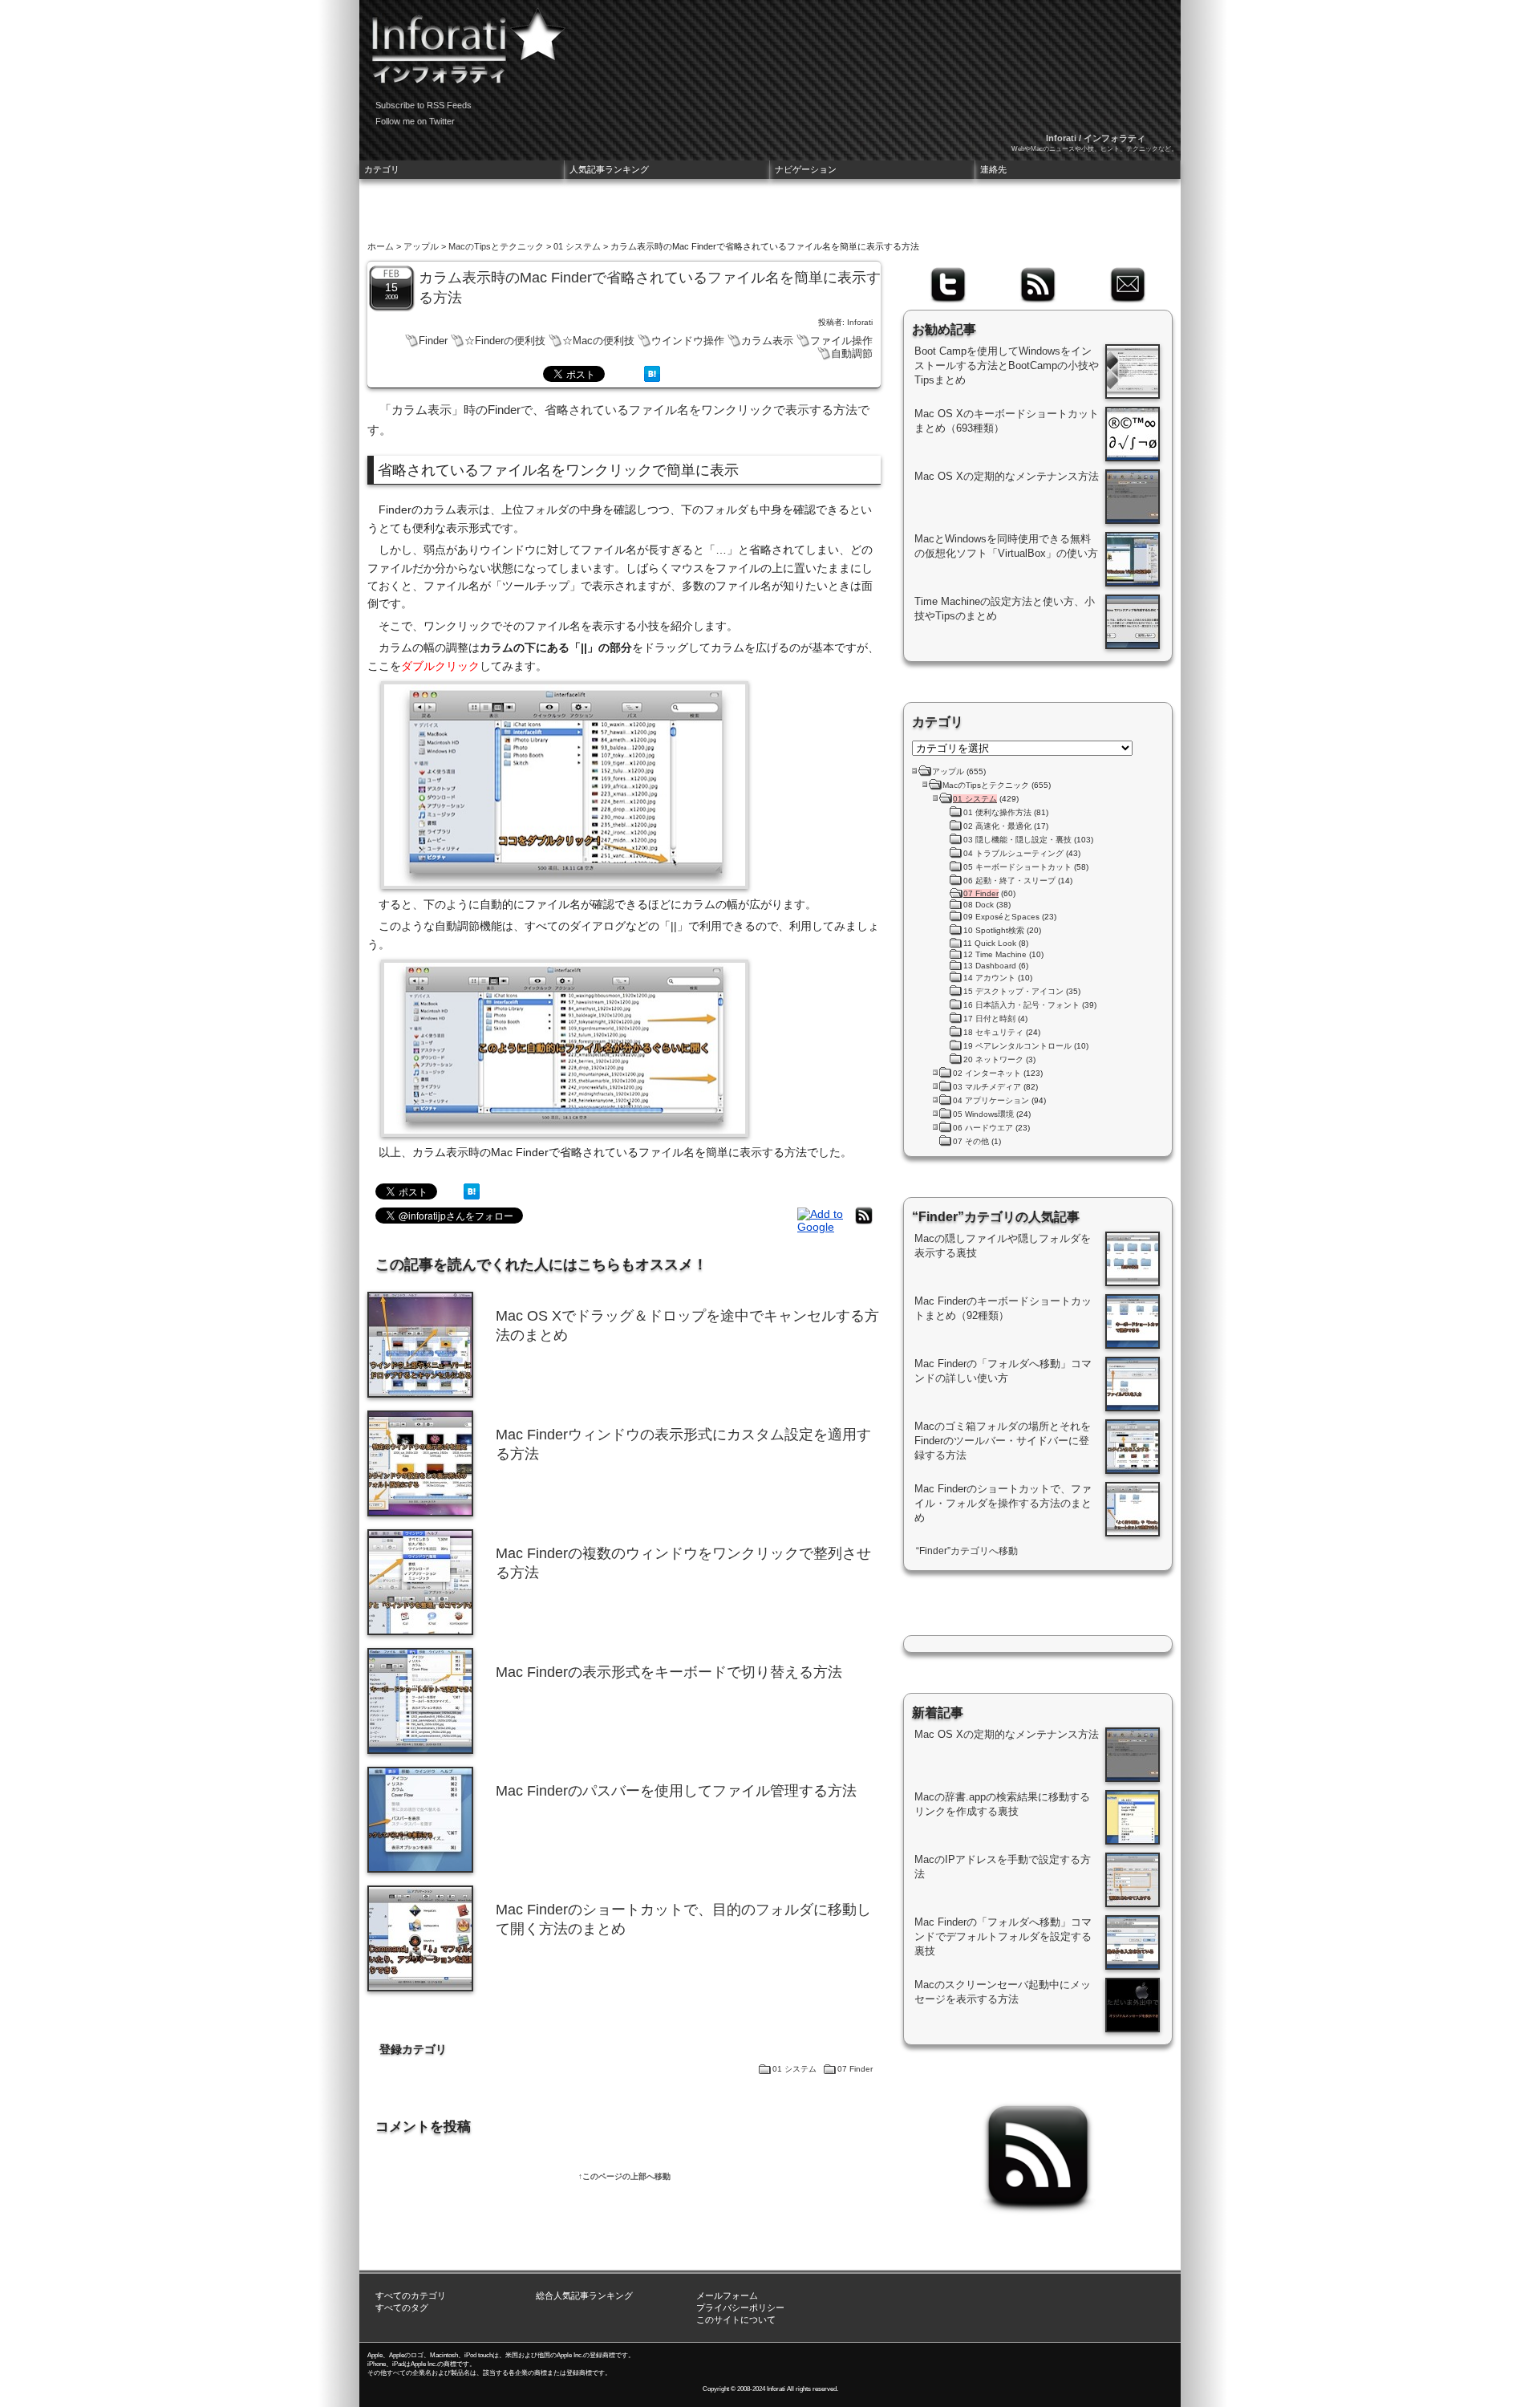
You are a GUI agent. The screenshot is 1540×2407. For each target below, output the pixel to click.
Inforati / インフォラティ (1096, 138)
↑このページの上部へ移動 (624, 2176)
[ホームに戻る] (464, 40)
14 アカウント (989, 978)
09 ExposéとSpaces (1001, 917)
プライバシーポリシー (740, 2308)
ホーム (381, 246)
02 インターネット (987, 1073)
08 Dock (979, 905)
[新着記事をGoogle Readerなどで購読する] (822, 1227)
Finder (433, 341)
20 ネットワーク (993, 1059)
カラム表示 (767, 341)
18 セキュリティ (993, 1032)
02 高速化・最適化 (997, 826)
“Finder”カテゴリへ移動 (967, 1551)
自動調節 (852, 353)
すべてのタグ (402, 2308)
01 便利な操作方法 (997, 812)
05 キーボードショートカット (1017, 867)
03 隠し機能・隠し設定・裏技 (1017, 840)
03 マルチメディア (987, 1087)
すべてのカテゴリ (411, 2295)
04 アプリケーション (991, 1100)
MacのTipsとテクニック (496, 246)
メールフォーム (727, 2295)
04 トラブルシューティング (1013, 853)
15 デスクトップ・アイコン (1013, 991)
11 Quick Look (990, 943)
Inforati (860, 322)
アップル (421, 246)
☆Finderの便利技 (505, 341)
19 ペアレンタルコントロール (1017, 1046)
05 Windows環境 (983, 1114)
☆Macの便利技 (598, 341)
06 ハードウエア (983, 1128)
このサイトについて (736, 2320)
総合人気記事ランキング (584, 2295)
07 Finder (855, 2069)
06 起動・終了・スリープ (1009, 881)
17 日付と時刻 (989, 1019)
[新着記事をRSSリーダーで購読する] (864, 1224)
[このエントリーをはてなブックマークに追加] (652, 378)
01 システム (577, 246)
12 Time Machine (995, 954)
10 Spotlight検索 (994, 930)
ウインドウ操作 (688, 341)
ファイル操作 (841, 341)
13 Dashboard (990, 966)
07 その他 (971, 1141)
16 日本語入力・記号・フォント (1021, 1005)
